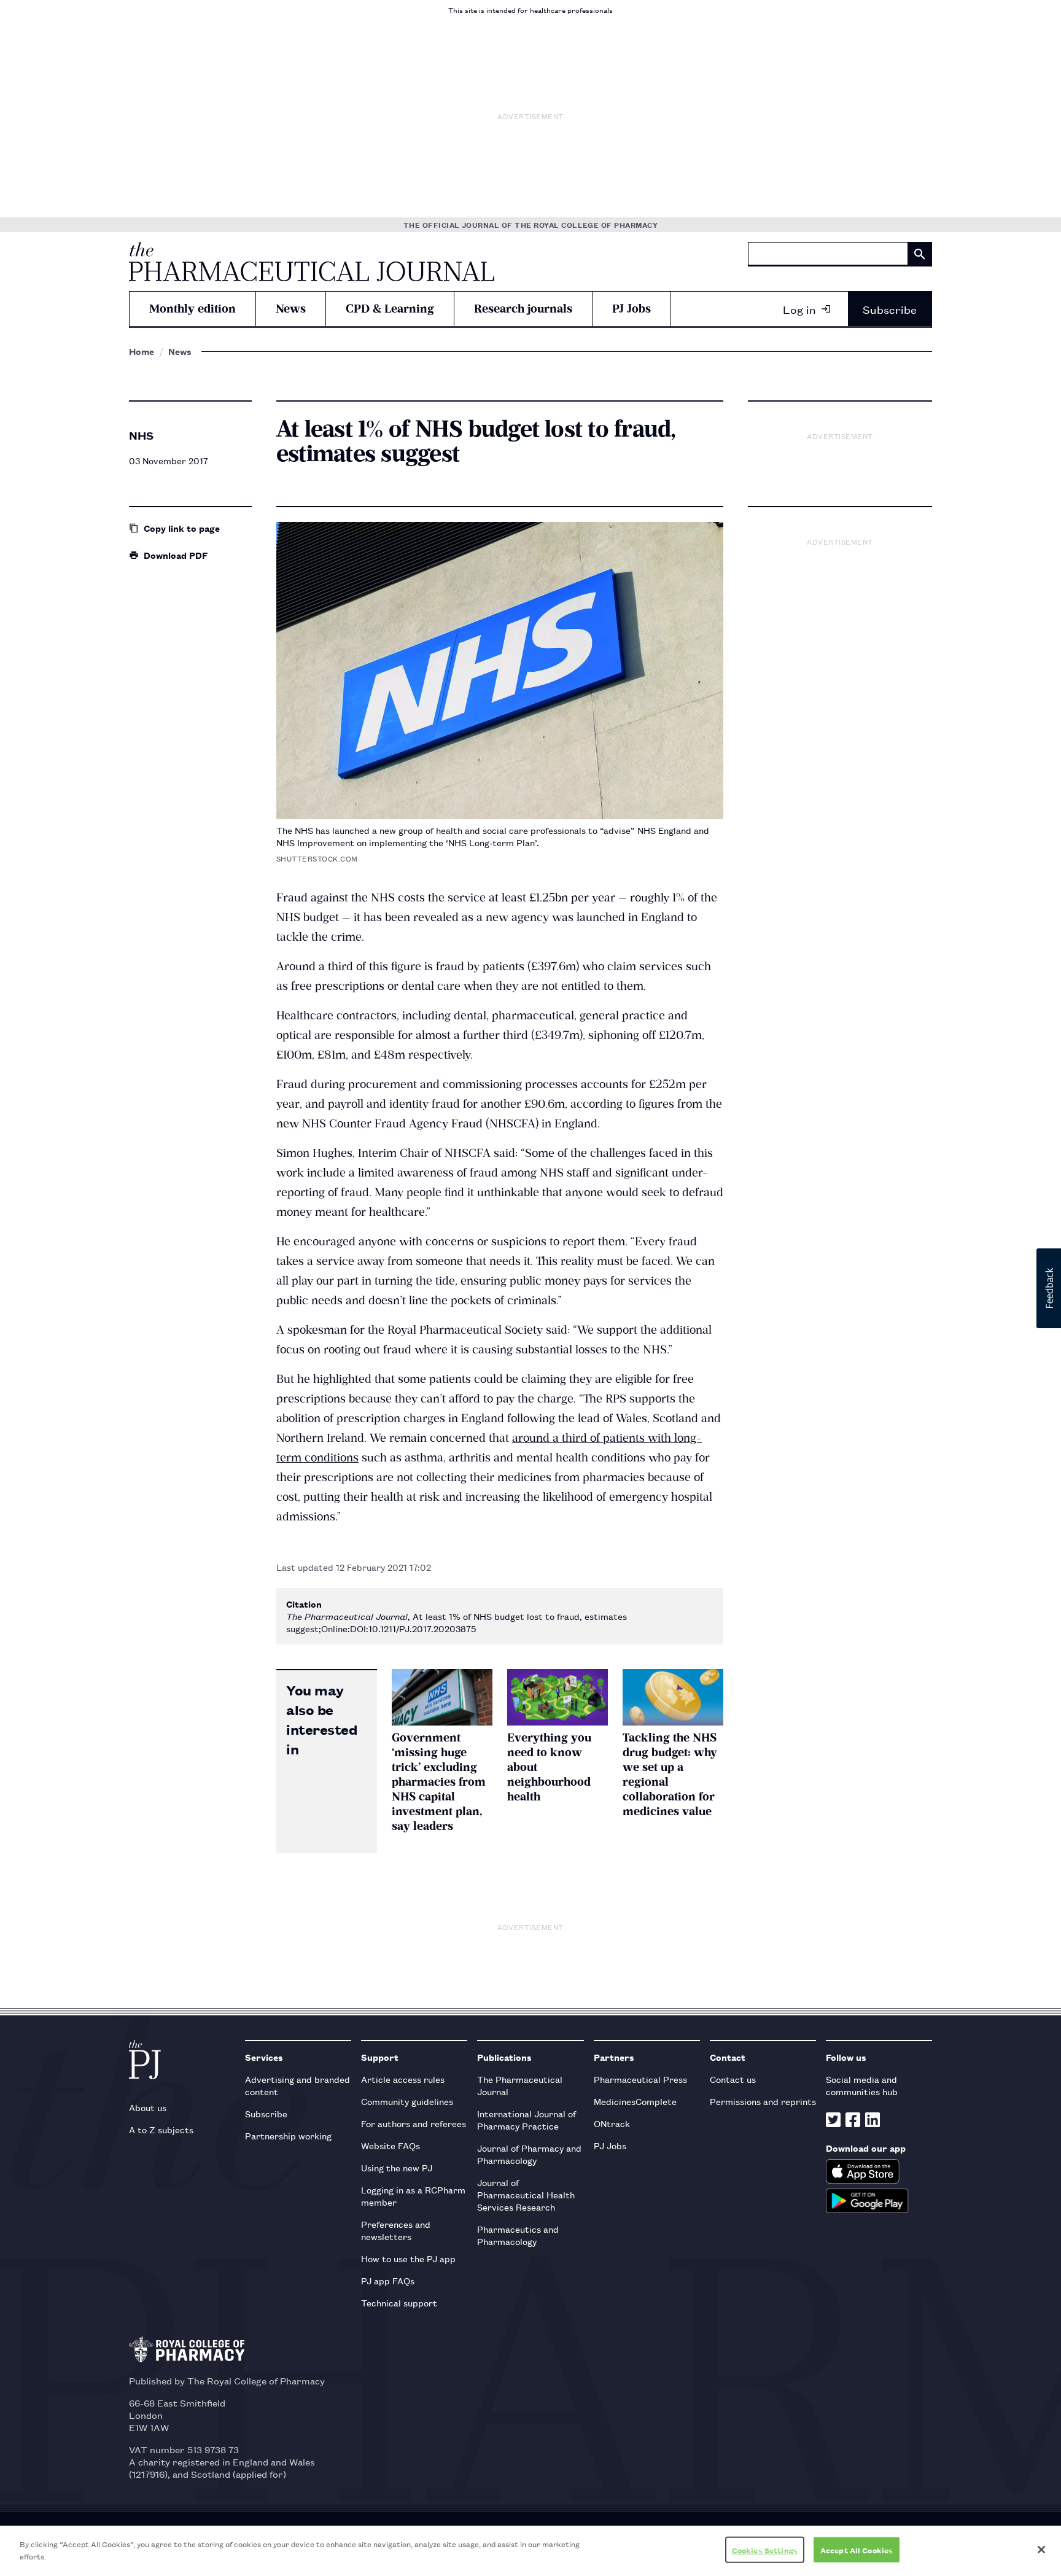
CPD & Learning (390, 309)
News (291, 309)
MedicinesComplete (635, 2101)
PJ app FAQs (388, 2280)
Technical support (399, 2302)
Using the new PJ (397, 2167)
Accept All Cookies (857, 2550)
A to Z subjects (161, 2129)
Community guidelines (407, 2101)
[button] (1049, 1288)
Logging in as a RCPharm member (413, 2196)
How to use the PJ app (408, 2258)
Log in (799, 309)
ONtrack (612, 2123)
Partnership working (288, 2135)
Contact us (733, 2079)
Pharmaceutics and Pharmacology (518, 2235)
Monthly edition (192, 309)
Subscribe (890, 309)
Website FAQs (391, 2145)
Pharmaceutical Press (640, 2079)
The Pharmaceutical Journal (520, 2085)
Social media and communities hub (862, 2085)
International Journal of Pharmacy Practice (527, 2119)
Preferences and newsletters (396, 2230)
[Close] (1041, 2550)
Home (142, 351)
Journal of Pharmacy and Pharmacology (529, 2154)
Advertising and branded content (297, 2085)
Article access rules (403, 2079)
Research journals (523, 309)
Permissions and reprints (763, 2101)
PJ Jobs (632, 309)
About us (148, 2107)
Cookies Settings (765, 2550)
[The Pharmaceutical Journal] (312, 262)
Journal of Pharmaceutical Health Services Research (526, 2194)
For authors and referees (414, 2123)
